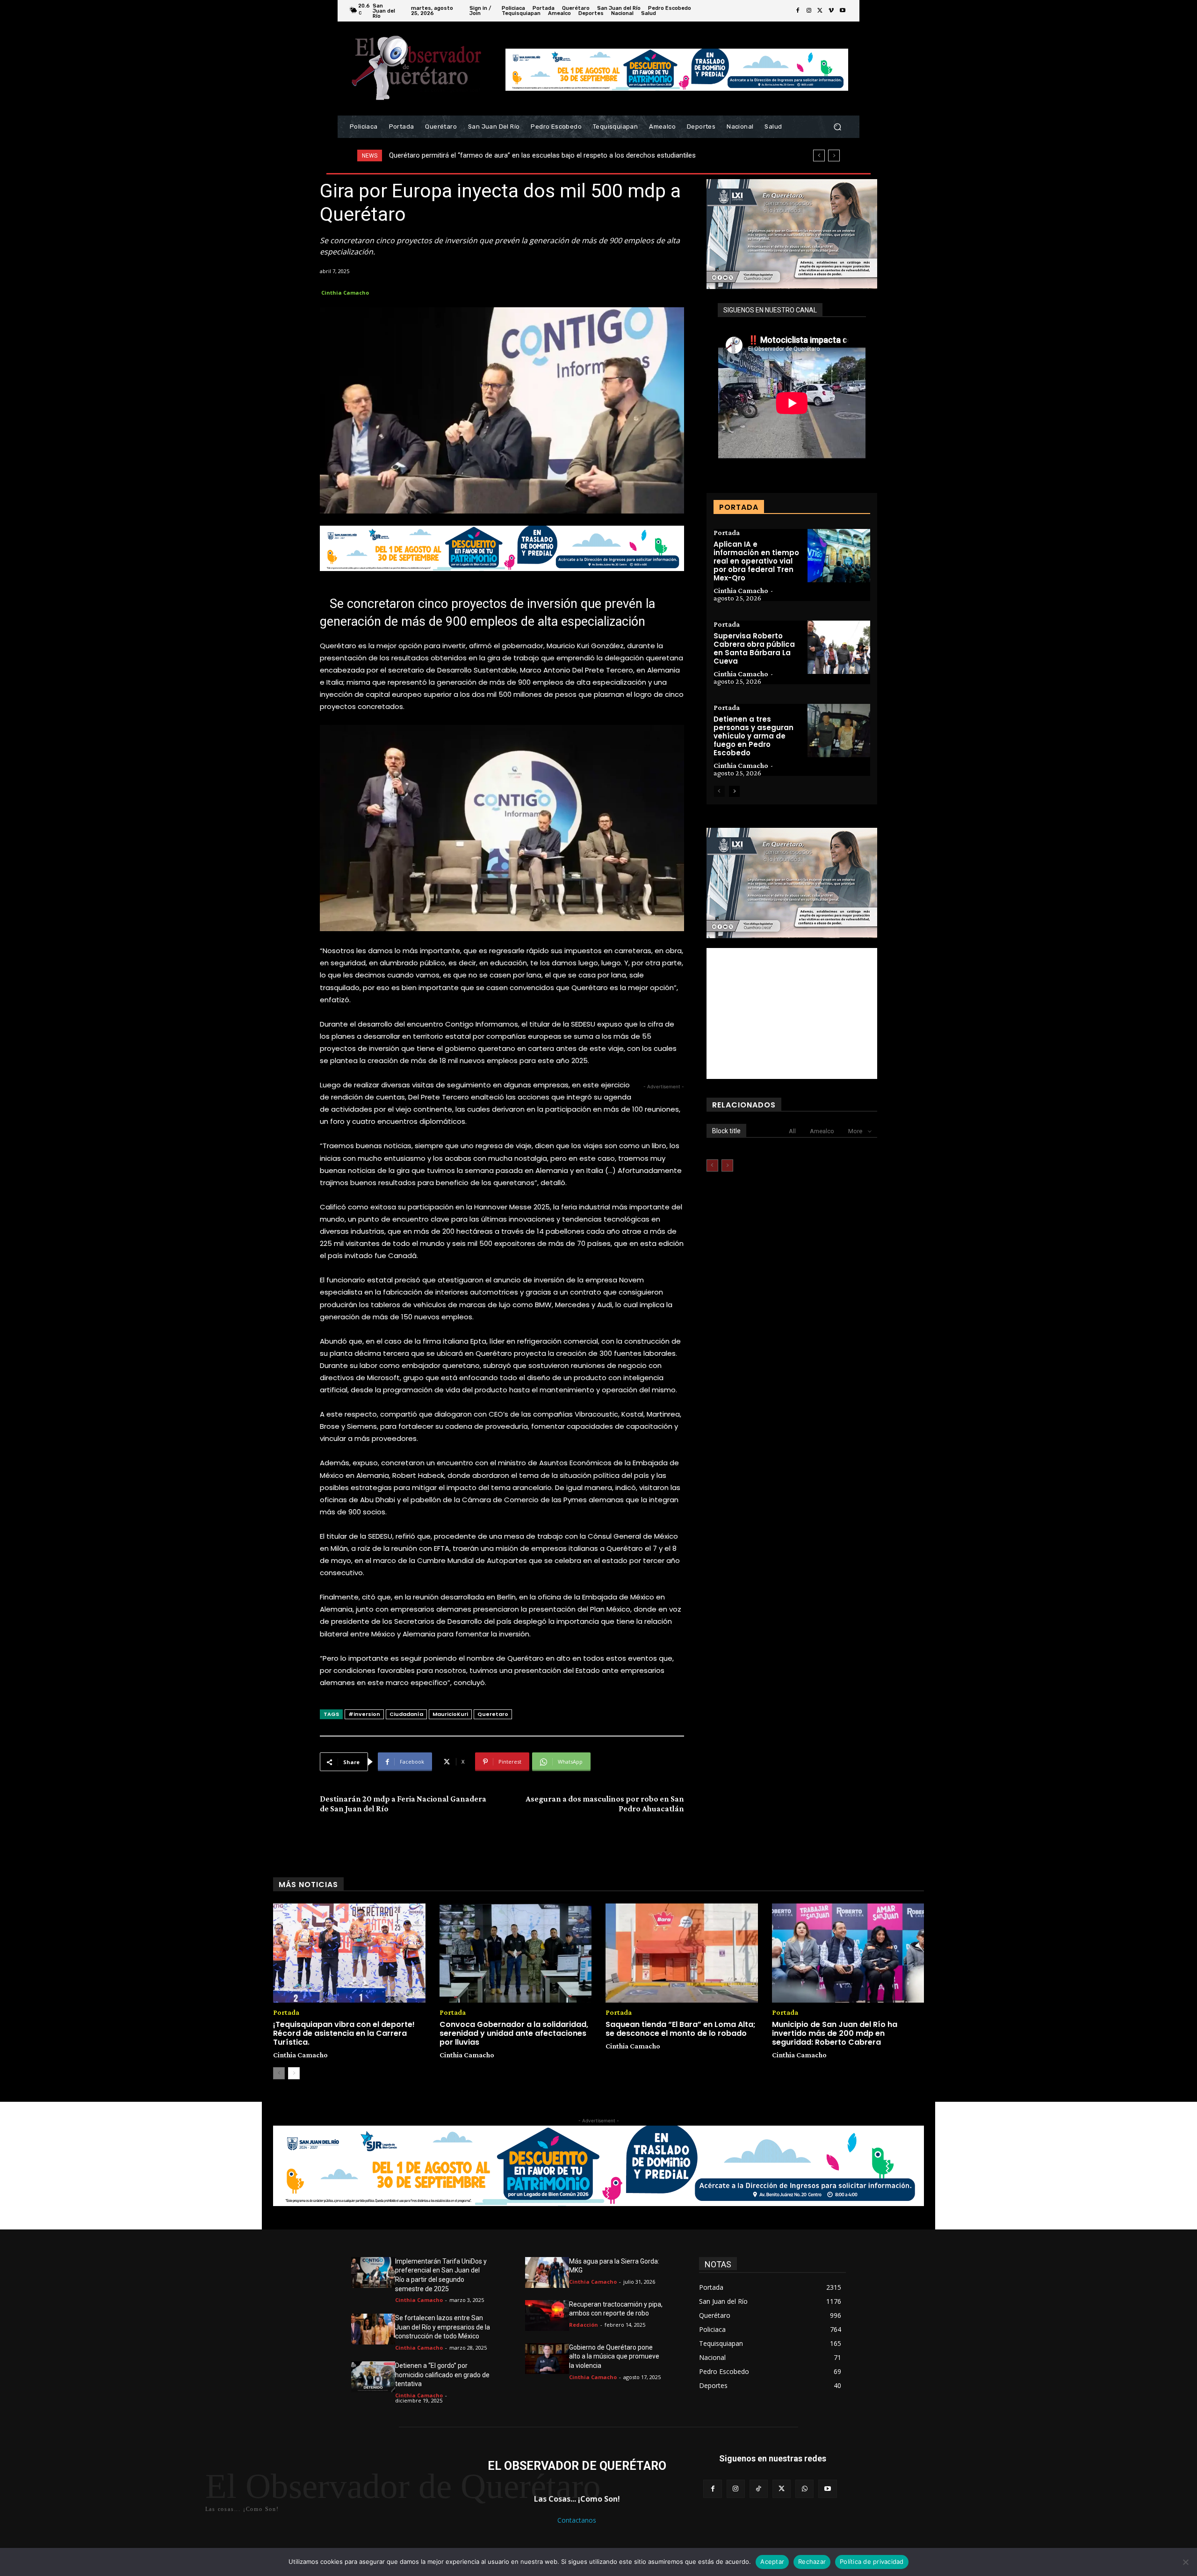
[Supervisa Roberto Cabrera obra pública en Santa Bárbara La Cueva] (839, 647)
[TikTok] (759, 2489)
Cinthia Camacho (345, 293)
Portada (727, 533)
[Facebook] (798, 11)
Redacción (584, 2325)
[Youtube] (843, 11)
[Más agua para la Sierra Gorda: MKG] (547, 2272)
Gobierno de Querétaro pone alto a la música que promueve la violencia (614, 2356)
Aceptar (772, 2562)
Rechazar (812, 2562)
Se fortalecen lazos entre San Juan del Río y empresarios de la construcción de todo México (443, 2327)
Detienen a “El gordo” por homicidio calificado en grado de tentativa (442, 2375)
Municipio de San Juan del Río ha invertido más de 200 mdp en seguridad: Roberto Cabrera (835, 2033)
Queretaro (493, 1714)
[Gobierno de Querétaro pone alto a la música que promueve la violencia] (547, 2359)
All (792, 1131)
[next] (834, 156)
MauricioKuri (450, 1714)
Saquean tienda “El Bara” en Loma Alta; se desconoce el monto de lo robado (681, 2029)
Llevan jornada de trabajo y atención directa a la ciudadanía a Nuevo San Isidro (509, 155)
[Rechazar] (1185, 2562)
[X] (820, 11)
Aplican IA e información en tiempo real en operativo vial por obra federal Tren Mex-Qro (756, 561)
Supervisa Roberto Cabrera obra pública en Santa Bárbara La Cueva (754, 648)
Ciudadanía (406, 1714)
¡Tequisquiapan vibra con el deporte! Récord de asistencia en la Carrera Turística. (344, 2033)
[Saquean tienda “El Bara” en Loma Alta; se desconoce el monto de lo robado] (682, 1953)
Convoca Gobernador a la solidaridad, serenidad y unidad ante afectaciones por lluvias (514, 2033)
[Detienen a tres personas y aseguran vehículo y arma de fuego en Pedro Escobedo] (839, 731)
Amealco (822, 1131)
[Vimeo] (831, 11)
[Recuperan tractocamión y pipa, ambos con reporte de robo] (547, 2316)
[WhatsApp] (804, 2489)
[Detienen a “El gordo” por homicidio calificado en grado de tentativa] (373, 2377)
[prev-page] (719, 791)
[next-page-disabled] (727, 1165)
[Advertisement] (792, 1013)
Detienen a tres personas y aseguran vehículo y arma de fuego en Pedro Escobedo (754, 736)
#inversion (364, 1714)
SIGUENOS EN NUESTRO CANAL (770, 310)
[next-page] (734, 791)
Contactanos (577, 2520)
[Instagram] (809, 11)
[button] (837, 127)
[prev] (819, 156)
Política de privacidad (872, 2562)
